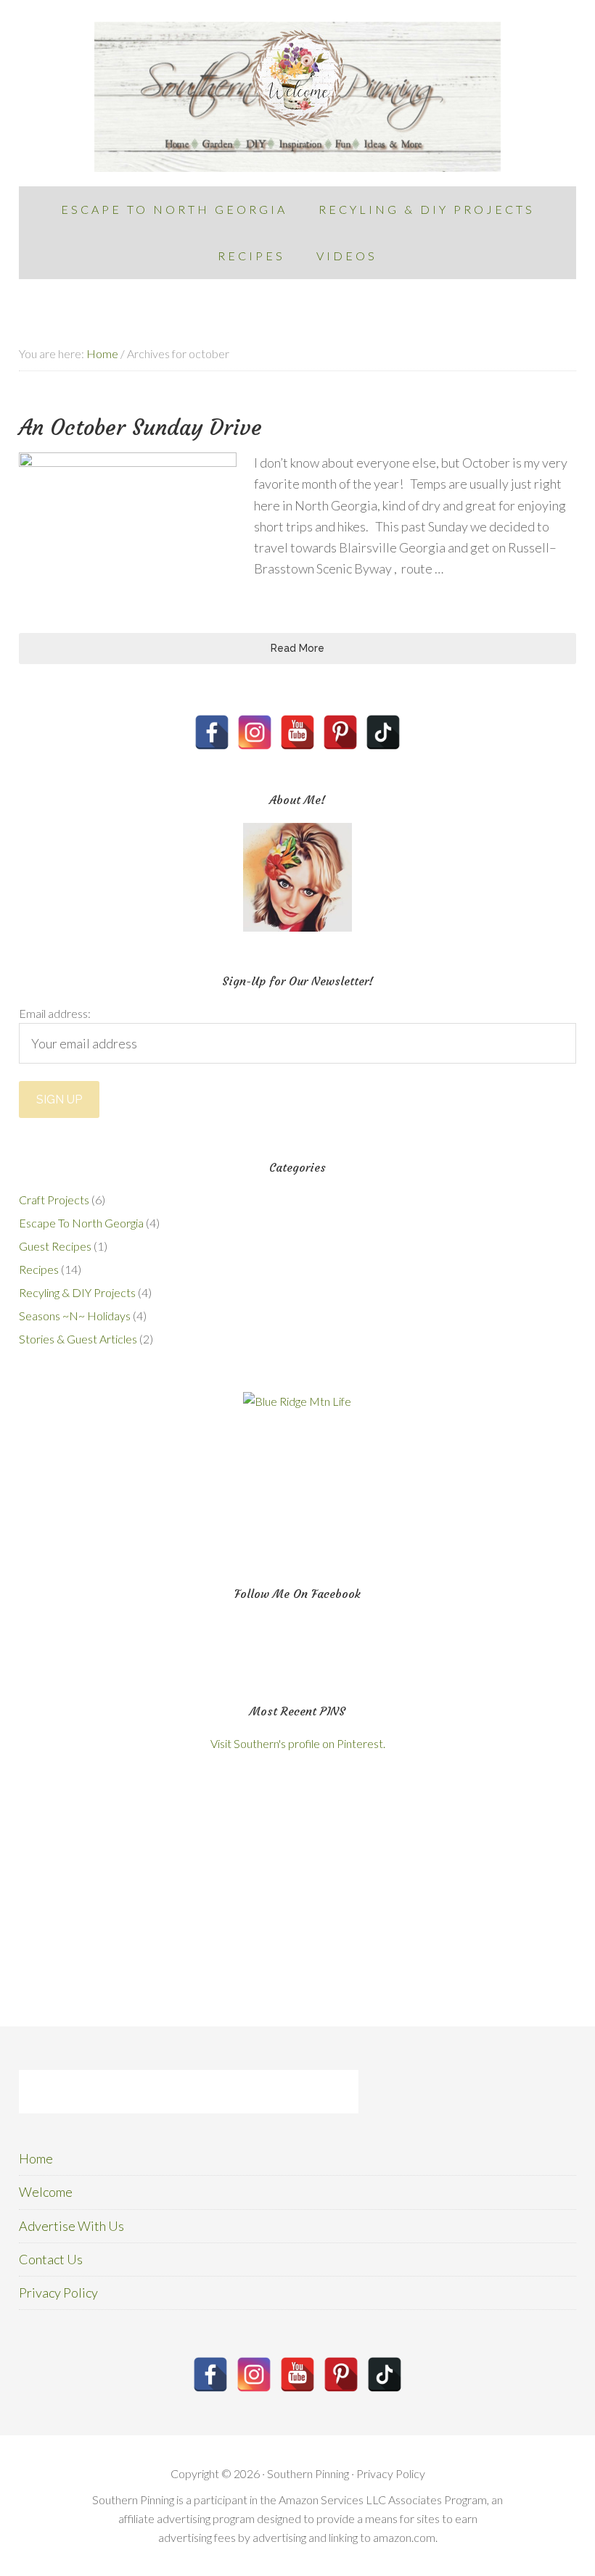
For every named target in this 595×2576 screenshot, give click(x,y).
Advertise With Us (71, 2226)
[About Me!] (297, 877)
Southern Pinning (297, 97)
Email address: (55, 1013)
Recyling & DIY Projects (77, 1292)
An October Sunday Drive (140, 427)
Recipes (39, 1269)
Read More (297, 648)
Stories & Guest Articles (78, 1339)
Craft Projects (54, 1200)
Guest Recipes (55, 1246)
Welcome (46, 2192)
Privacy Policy (58, 2293)
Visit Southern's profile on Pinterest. (298, 1743)
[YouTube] (297, 732)
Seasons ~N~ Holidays (75, 1316)
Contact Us (51, 2259)
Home (36, 2158)
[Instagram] (255, 732)
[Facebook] (212, 732)
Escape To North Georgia (81, 1223)
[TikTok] (383, 732)
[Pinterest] (340, 732)
